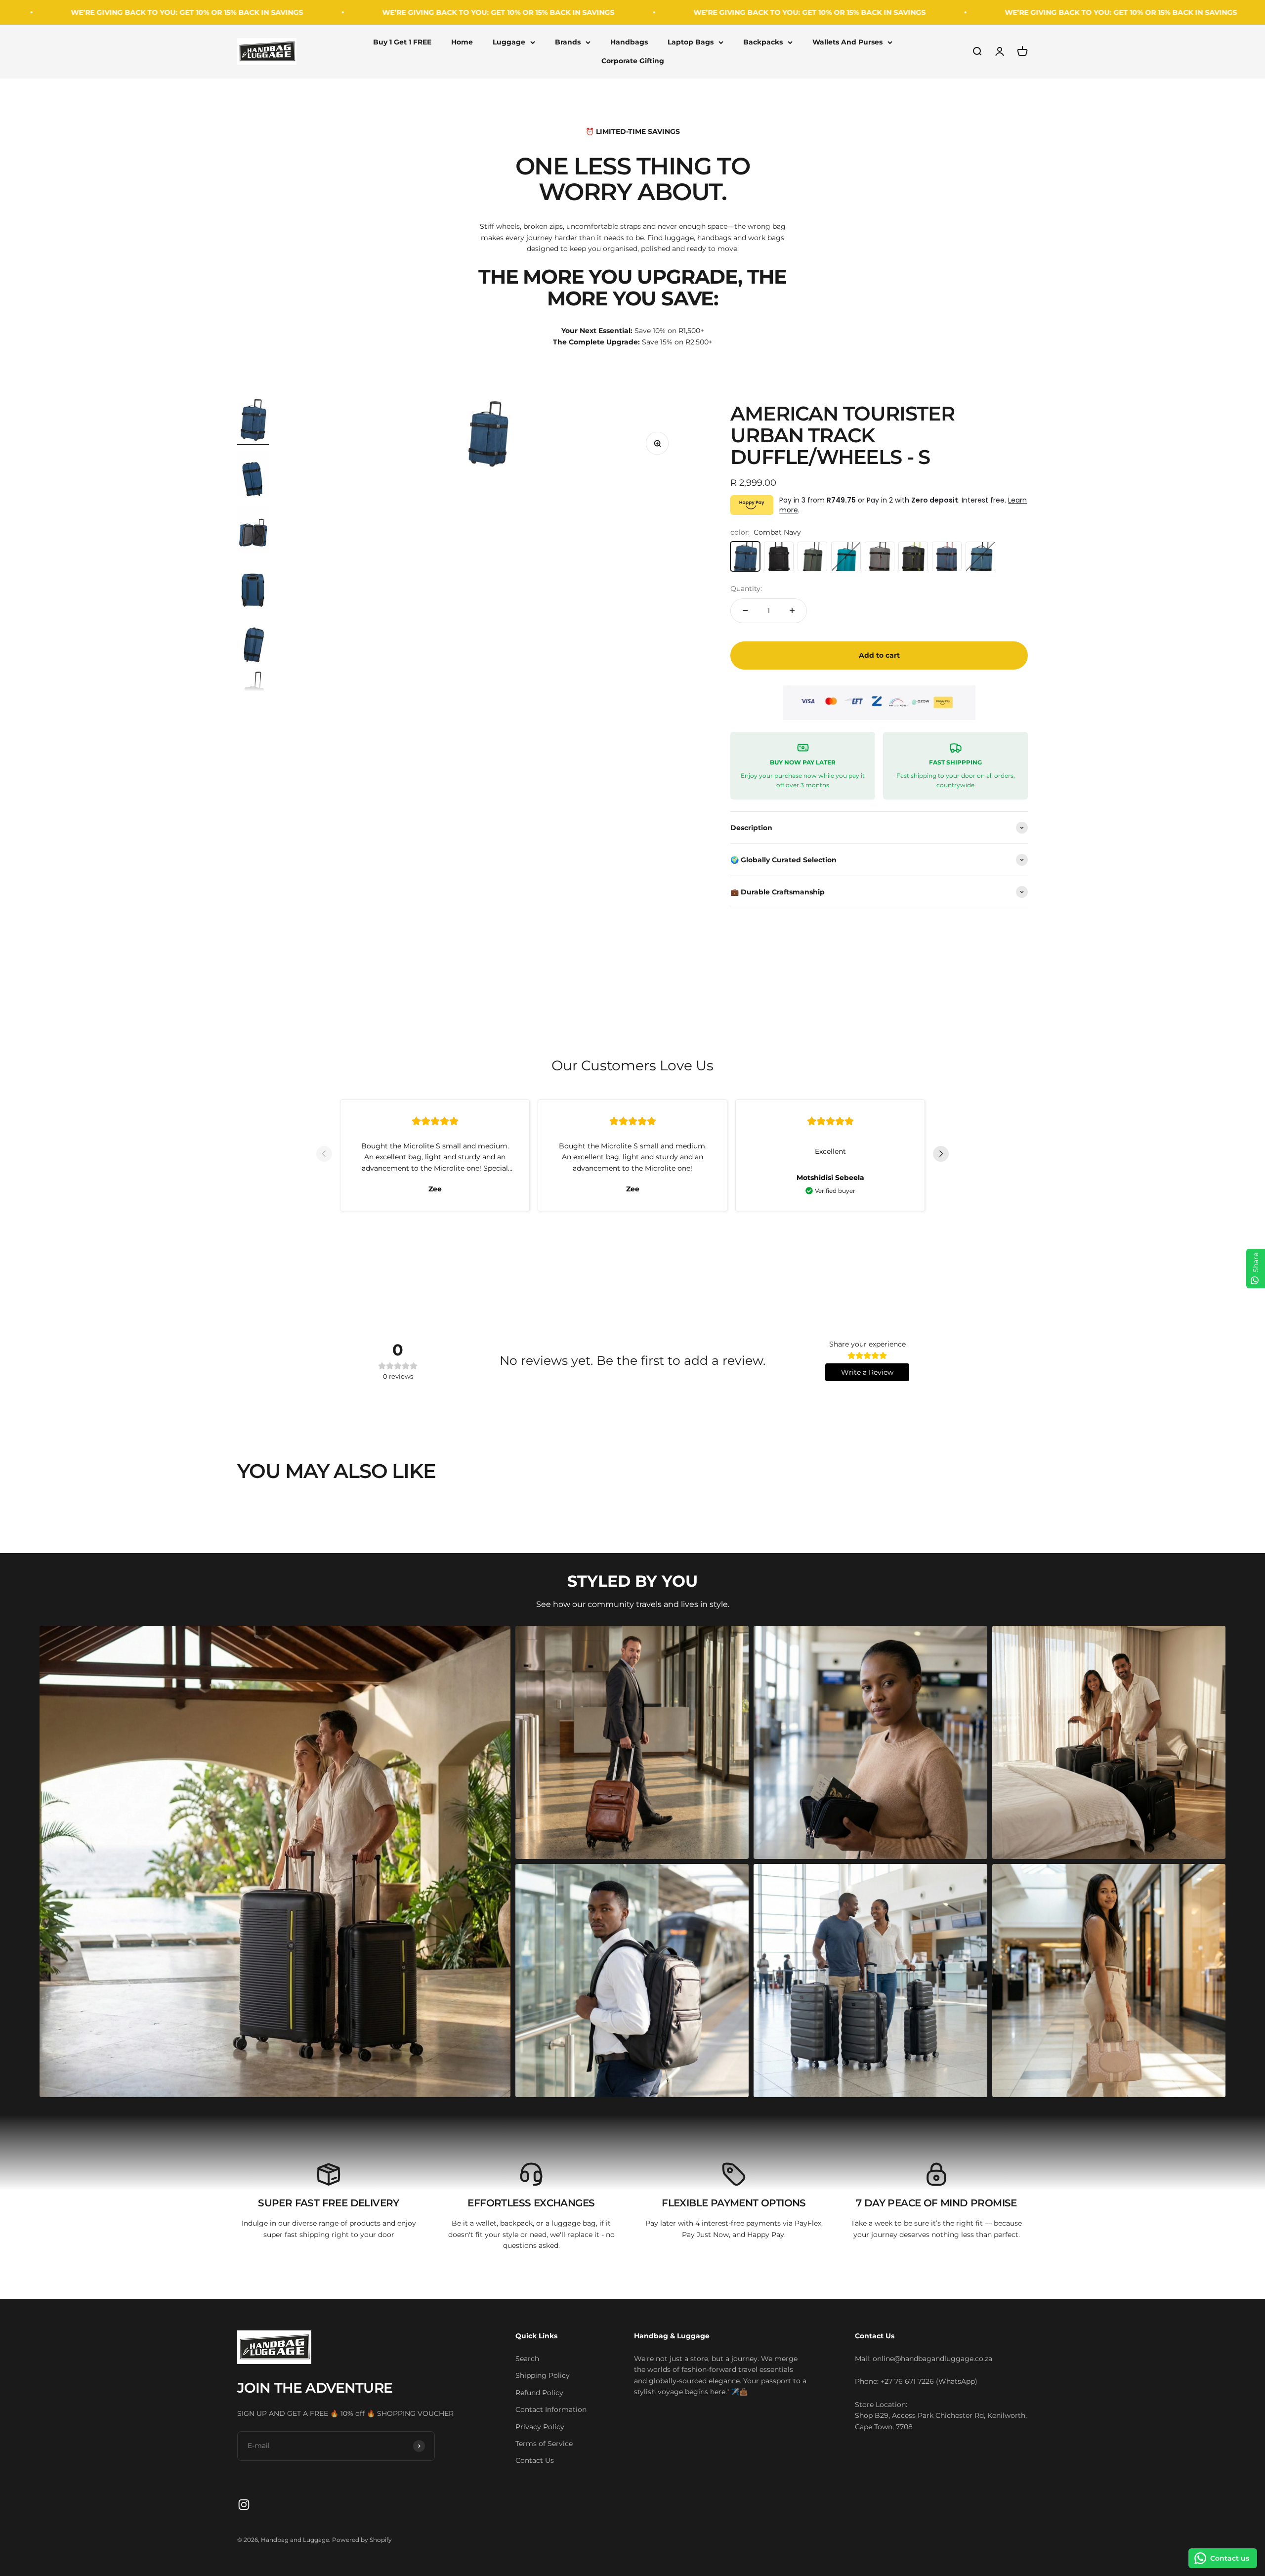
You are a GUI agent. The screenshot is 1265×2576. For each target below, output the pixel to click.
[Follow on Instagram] (244, 2505)
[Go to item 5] (253, 641)
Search (527, 2359)
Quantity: (746, 589)
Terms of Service (544, 2444)
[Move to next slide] (941, 1155)
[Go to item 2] (253, 475)
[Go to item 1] (253, 420)
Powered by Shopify (362, 2540)
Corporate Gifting (633, 61)
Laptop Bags (691, 42)
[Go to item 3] (253, 531)
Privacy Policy (540, 2427)
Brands (568, 42)
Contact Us (535, 2460)
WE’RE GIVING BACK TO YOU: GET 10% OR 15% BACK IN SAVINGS (246, 12)
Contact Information (551, 2409)
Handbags (629, 42)
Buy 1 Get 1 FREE (402, 42)
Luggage (509, 42)
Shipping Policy (543, 2375)
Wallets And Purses (847, 42)
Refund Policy (539, 2393)
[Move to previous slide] (324, 1155)
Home (462, 42)
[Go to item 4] (253, 586)
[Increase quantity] (792, 611)
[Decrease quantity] (745, 611)
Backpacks (763, 42)
